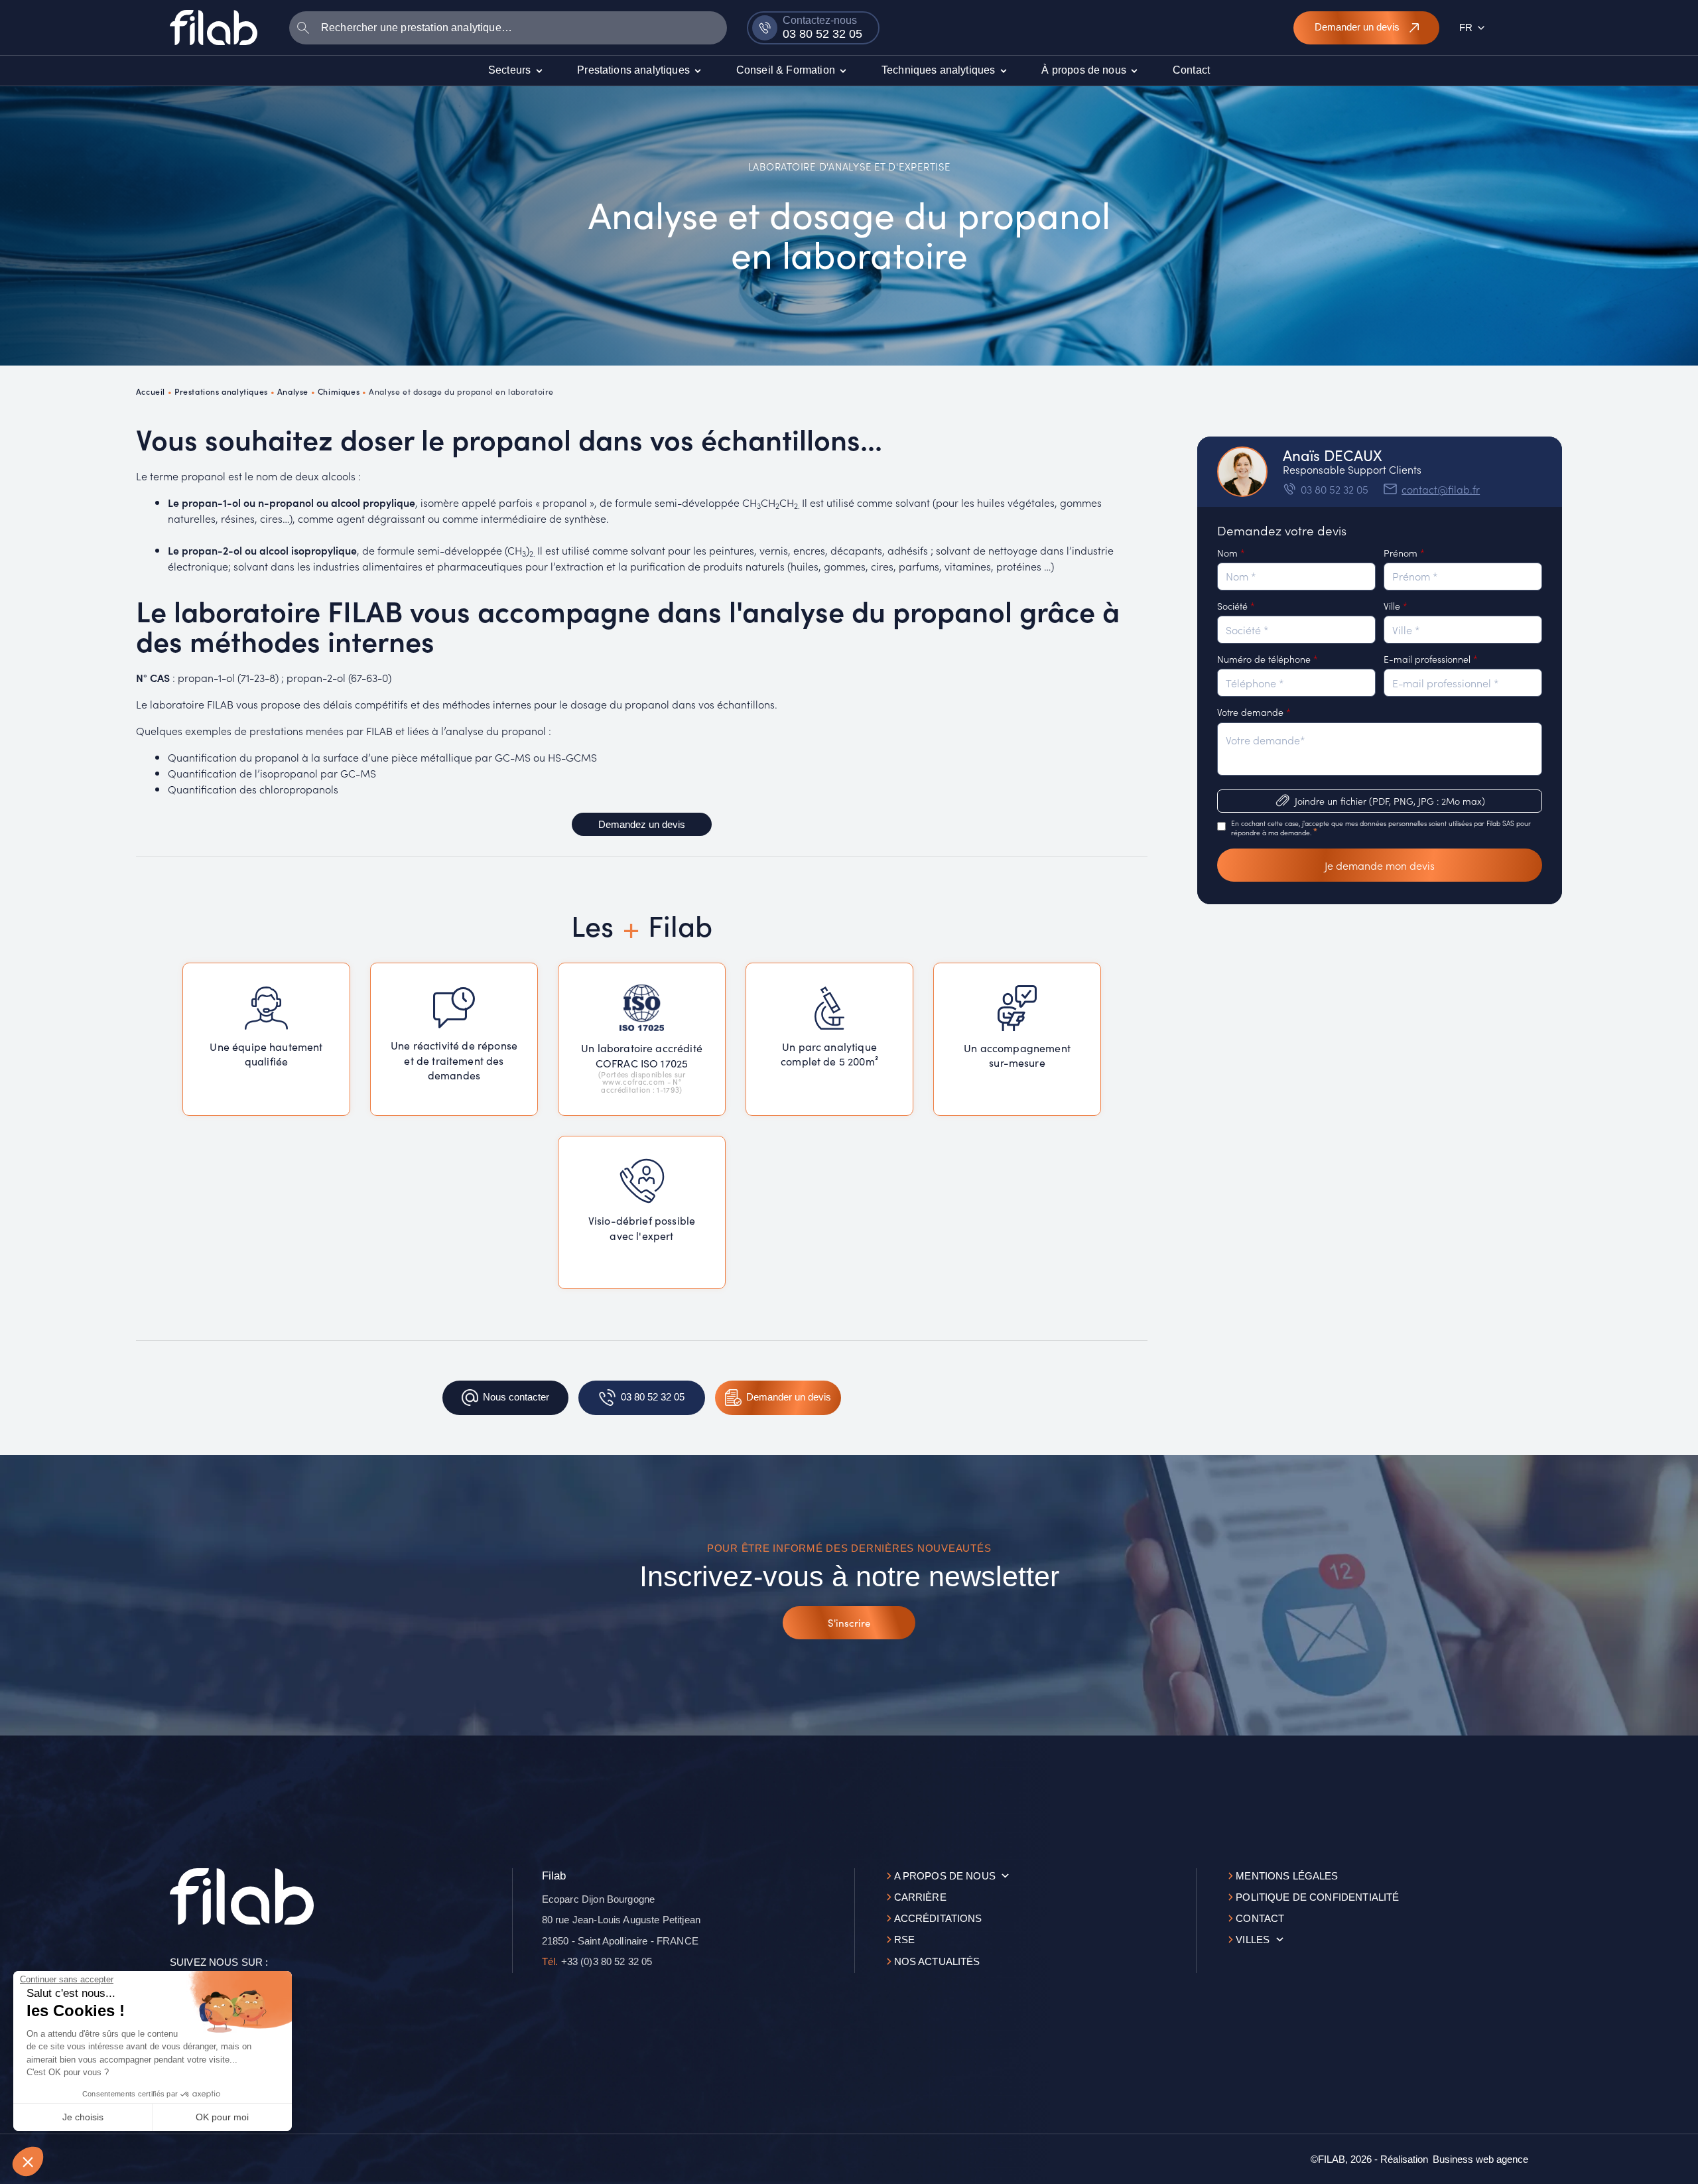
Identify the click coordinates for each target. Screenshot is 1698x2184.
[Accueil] (214, 27)
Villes (1253, 1940)
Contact (1260, 1918)
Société (1236, 606)
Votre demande (1254, 712)
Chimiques (339, 391)
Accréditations (938, 1918)
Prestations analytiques (221, 391)
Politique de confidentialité (1317, 1897)
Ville (1396, 606)
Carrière (920, 1897)
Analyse (293, 391)
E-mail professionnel (1431, 659)
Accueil (151, 391)
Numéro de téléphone (1268, 659)
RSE (904, 1940)
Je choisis (83, 2117)
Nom (1231, 553)
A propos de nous (945, 1876)
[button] (28, 2161)
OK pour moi (222, 2117)
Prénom (1404, 553)
